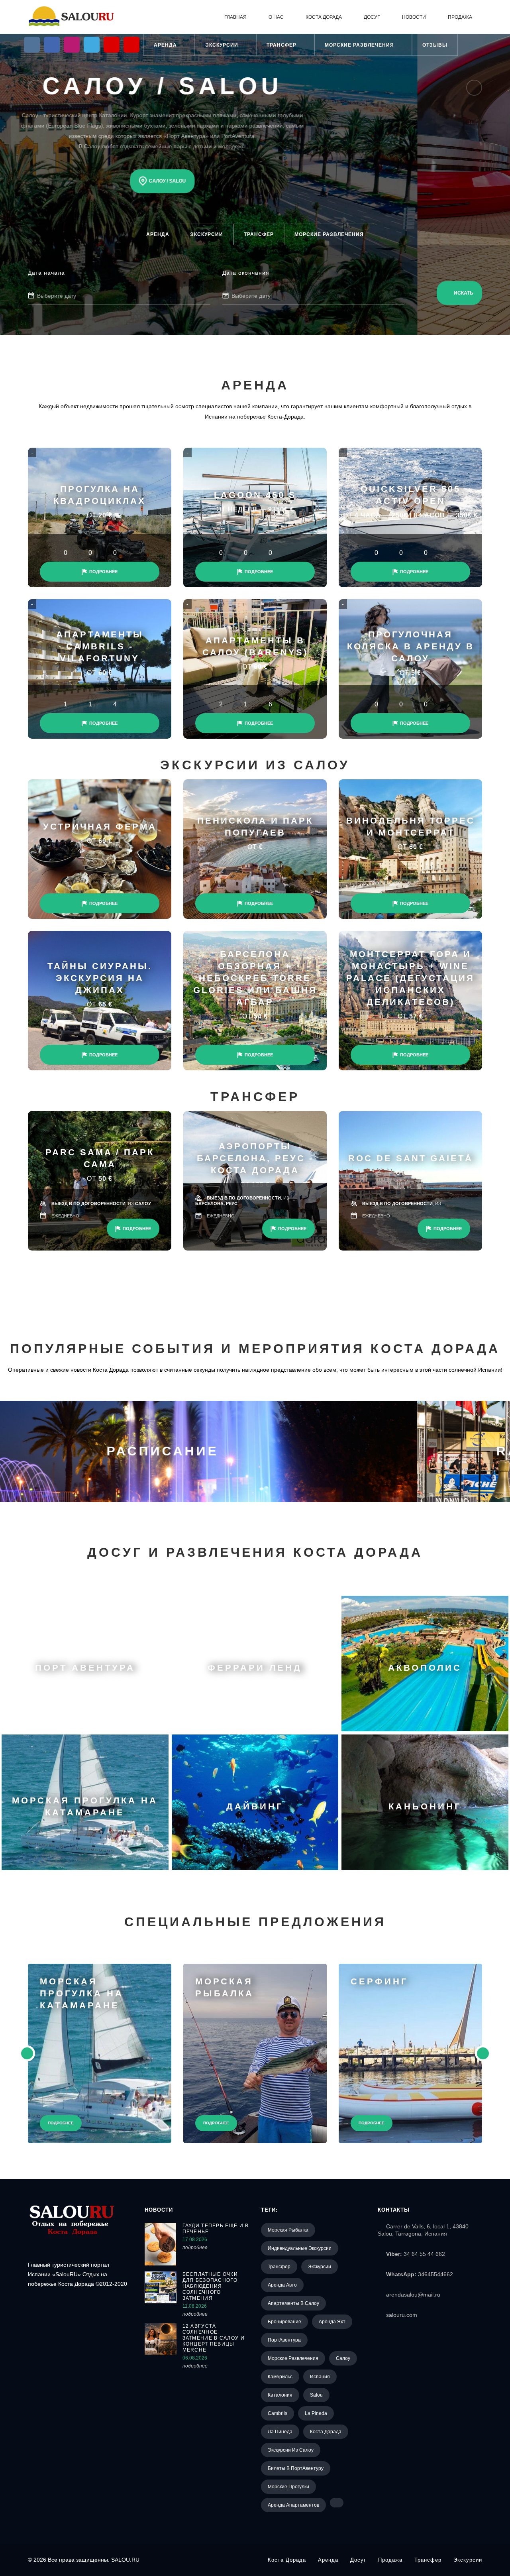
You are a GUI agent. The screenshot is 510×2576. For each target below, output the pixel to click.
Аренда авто (282, 2285)
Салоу (343, 2358)
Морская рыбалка (288, 2230)
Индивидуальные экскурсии (300, 2248)
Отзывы (435, 45)
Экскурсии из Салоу (291, 2450)
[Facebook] (52, 45)
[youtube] (112, 45)
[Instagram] (72, 45)
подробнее (195, 2248)
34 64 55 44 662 (424, 2254)
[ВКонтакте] (32, 45)
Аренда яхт (332, 2322)
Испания (320, 2377)
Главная (235, 17)
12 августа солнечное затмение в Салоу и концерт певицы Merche (214, 2338)
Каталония (280, 2395)
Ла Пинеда (280, 2432)
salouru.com (402, 2315)
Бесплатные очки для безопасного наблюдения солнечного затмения (210, 2286)
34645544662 (435, 2274)
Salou (316, 2395)
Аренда (166, 45)
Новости (414, 17)
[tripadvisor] (131, 45)
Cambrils (278, 2413)
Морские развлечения (360, 45)
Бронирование (284, 2322)
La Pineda (316, 2413)
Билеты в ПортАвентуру (296, 2468)
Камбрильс (280, 2377)
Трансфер (282, 45)
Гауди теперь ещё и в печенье (216, 2229)
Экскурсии (223, 45)
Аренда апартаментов (293, 2505)
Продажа (460, 17)
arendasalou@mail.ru (413, 2295)
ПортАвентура (284, 2340)
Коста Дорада (324, 17)
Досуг (372, 17)
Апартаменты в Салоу (293, 2303)
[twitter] (92, 45)
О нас (276, 17)
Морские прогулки (288, 2487)
